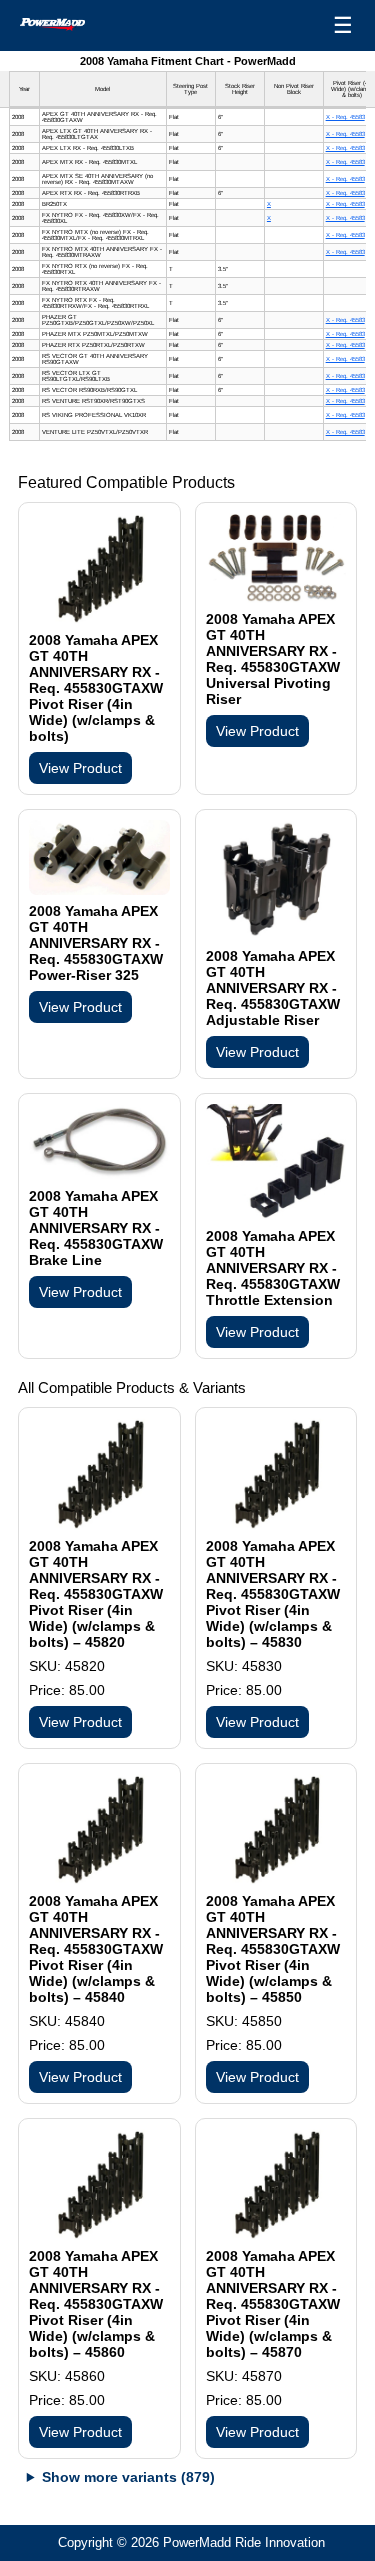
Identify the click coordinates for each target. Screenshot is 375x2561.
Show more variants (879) (128, 2477)
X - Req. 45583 (345, 117)
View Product (80, 768)
